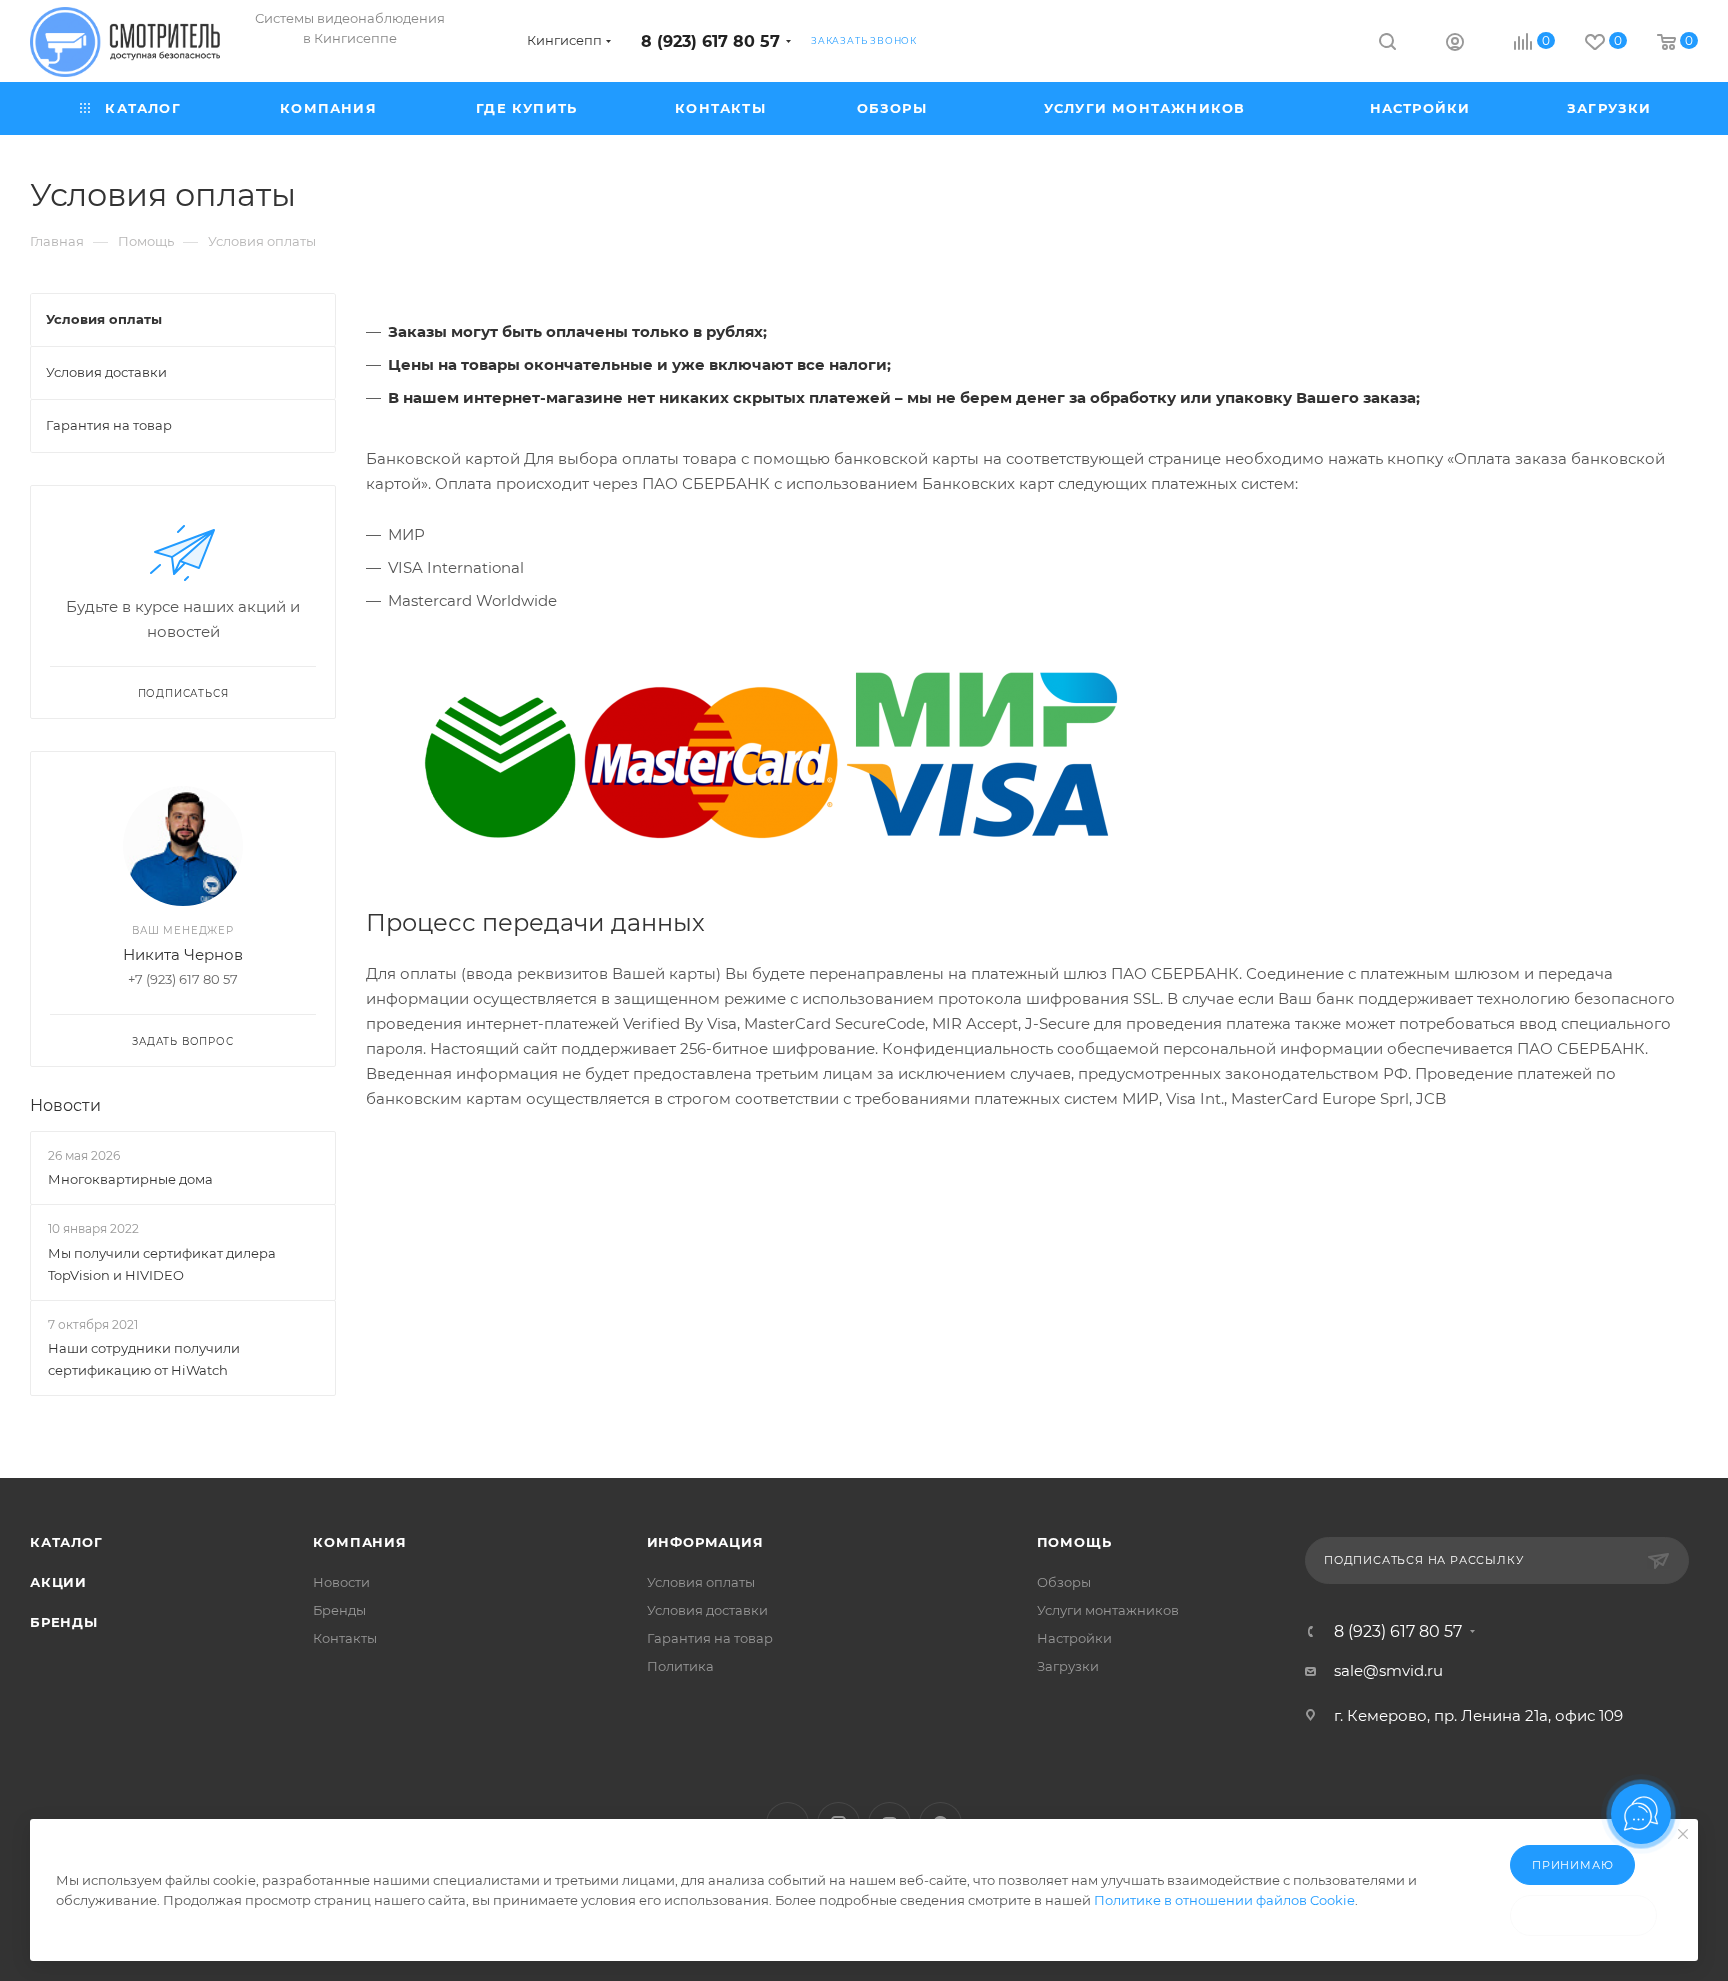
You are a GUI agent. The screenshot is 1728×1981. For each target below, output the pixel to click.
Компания (359, 1542)
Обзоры (1064, 1582)
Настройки (1074, 1638)
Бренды (64, 1622)
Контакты (345, 1638)
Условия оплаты (701, 1582)
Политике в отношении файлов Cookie (1224, 1900)
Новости (65, 1105)
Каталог (66, 1542)
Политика (680, 1666)
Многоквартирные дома (130, 1179)
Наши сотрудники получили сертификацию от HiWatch (144, 1359)
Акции (58, 1582)
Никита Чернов (183, 954)
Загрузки (1068, 1666)
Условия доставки (707, 1610)
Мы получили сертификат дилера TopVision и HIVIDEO (162, 1264)
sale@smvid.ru (1388, 1670)
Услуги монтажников (1108, 1610)
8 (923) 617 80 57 (710, 41)
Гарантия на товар (710, 1638)
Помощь (1074, 1542)
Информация (705, 1542)
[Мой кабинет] (1455, 44)
